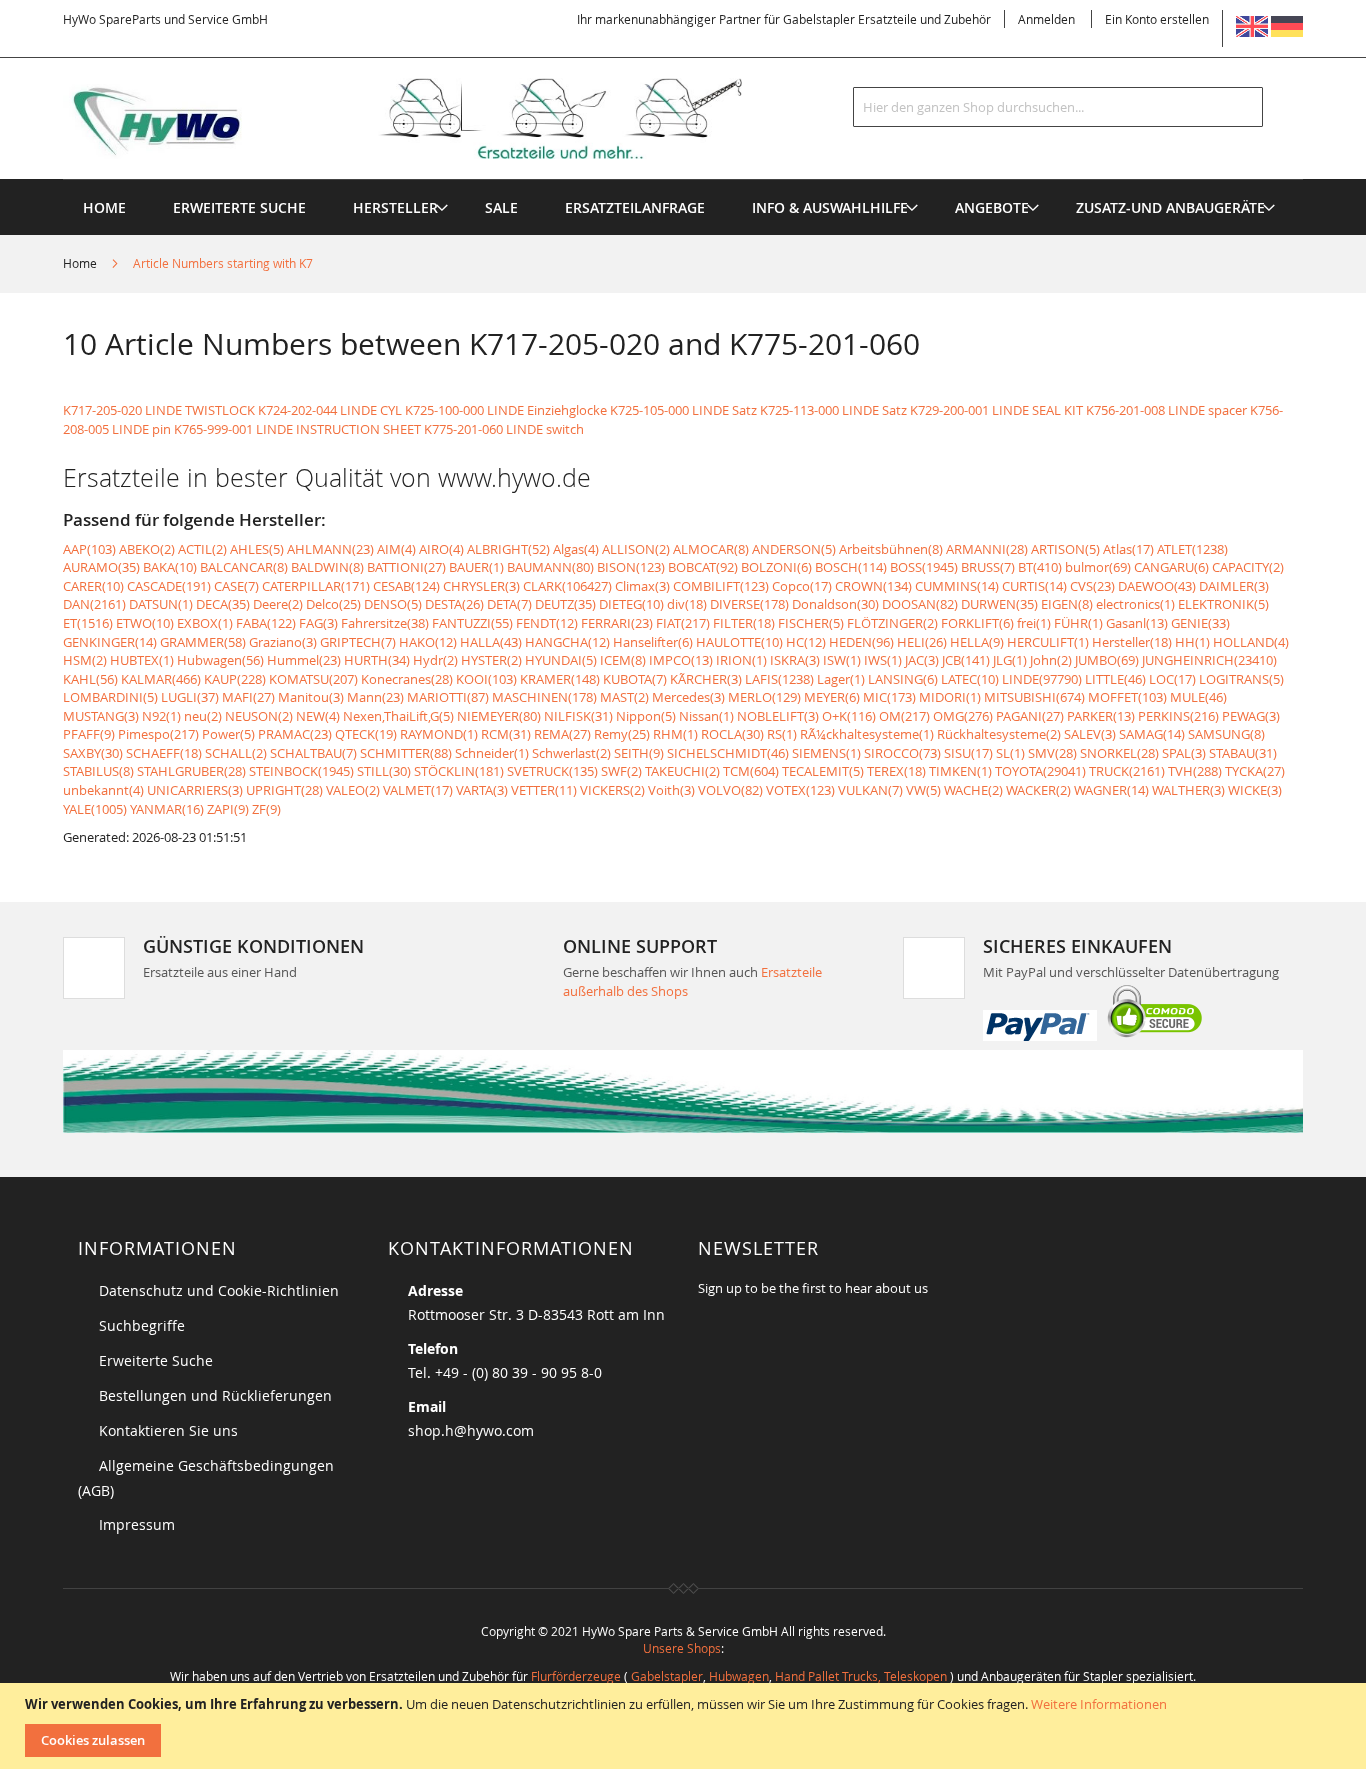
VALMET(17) (418, 790)
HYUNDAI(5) (561, 660)
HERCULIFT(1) (1048, 642)
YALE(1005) (95, 809)
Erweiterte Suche (156, 1360)
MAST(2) (624, 697)
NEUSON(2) (259, 716)
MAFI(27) (248, 697)
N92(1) (161, 716)
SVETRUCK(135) (552, 771)
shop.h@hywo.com (471, 1430)
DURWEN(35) (999, 604)
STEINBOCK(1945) (301, 771)
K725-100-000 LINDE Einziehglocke (506, 410)
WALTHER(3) (1188, 790)
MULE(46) (1198, 697)
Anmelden (1046, 19)
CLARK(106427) (567, 586)
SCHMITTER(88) (406, 753)
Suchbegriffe (142, 1325)
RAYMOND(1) (439, 734)
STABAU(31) (1243, 753)
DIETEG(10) (631, 604)
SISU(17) (968, 753)
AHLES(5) (257, 549)
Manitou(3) (311, 697)
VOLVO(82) (730, 790)
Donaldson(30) (835, 604)
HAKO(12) (428, 642)
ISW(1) (842, 660)
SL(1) (1010, 753)
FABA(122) (266, 623)
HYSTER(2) (491, 660)
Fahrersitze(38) (385, 623)
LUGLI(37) (190, 697)
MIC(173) (889, 697)
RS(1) (782, 734)
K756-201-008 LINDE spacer (1166, 410)
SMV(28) (1052, 753)
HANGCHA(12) (567, 642)
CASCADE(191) (169, 586)
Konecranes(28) (407, 679)
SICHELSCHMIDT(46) (728, 753)
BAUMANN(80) (550, 567)
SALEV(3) (1090, 734)
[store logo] (435, 119)
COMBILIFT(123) (721, 586)
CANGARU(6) (1171, 567)
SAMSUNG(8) (1226, 734)
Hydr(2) (435, 660)
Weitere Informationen (1099, 1704)
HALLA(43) (491, 642)
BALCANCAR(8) (244, 567)
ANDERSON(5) (794, 549)
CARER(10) (93, 586)
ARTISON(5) (1065, 549)
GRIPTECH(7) (358, 642)
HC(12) (806, 642)
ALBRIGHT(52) (508, 549)
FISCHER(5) (811, 623)
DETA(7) (509, 604)
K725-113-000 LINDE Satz (833, 410)
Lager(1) (841, 679)
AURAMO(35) (101, 567)
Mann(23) (375, 697)
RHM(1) (675, 734)
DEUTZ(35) (565, 604)
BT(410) (1040, 567)
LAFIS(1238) (779, 679)
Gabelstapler (667, 1676)
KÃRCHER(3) (706, 679)
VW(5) (923, 790)
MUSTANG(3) (101, 716)
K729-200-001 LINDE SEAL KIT (996, 410)
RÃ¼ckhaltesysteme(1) (867, 734)
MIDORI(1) (950, 697)
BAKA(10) (170, 567)
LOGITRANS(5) (1241, 679)
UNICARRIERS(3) (195, 790)
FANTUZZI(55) (472, 623)
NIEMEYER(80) (499, 716)
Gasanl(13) (1137, 623)
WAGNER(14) (1111, 790)
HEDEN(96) (861, 642)
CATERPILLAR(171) (316, 586)
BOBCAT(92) (703, 567)
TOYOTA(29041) (1040, 771)
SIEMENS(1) (826, 753)
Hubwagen (739, 1676)
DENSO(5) (393, 604)
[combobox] (1058, 107)
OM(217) (904, 716)
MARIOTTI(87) (448, 697)
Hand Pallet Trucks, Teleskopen (861, 1676)
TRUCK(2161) (1127, 771)
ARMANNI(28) (987, 549)
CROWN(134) (873, 586)
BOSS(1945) (924, 567)
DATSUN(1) (161, 604)
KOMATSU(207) (313, 679)
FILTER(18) (744, 623)
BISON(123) (631, 567)
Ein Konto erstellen (1157, 19)
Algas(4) (576, 549)
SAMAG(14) (1152, 734)
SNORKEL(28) (1119, 753)
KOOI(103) (486, 679)
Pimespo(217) (158, 734)
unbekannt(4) (103, 790)
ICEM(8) (623, 660)
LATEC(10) (970, 679)
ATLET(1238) (1192, 549)
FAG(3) (318, 623)
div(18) (687, 604)
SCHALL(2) (236, 753)
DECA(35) (223, 604)
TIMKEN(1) (960, 771)
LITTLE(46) (1115, 679)
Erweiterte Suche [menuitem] (239, 207)
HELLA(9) (977, 642)
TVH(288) (1195, 771)
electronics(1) (1135, 604)
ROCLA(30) (732, 734)
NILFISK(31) (578, 716)
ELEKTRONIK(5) (1223, 604)
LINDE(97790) (1042, 679)
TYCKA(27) (1255, 771)
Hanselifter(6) (653, 642)
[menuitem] (395, 207)
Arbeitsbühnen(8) (891, 549)
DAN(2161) (94, 604)
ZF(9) (266, 809)
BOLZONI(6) (776, 567)
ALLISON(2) (636, 549)
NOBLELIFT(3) (778, 716)
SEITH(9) (639, 753)
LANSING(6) (903, 679)
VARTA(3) (482, 790)
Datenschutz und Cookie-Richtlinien (219, 1290)
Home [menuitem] (104, 207)
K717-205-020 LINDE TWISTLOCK (159, 410)
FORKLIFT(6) (977, 623)
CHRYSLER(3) (481, 586)
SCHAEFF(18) (164, 753)
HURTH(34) (377, 660)
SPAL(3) (1184, 753)
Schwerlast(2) (571, 753)
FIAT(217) (683, 623)
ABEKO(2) (147, 549)
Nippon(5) (646, 716)
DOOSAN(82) (920, 604)
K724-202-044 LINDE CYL (330, 410)
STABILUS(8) (98, 771)
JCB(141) (966, 660)
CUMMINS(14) (957, 586)
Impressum (137, 1524)
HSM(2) (85, 660)
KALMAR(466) (161, 679)
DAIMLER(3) (1234, 586)
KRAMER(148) (560, 679)
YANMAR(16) (167, 809)
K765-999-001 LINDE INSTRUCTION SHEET (297, 429)
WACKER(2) (1038, 790)
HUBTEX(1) (142, 660)
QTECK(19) (366, 734)
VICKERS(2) (612, 790)
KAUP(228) (235, 679)
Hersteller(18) (1132, 642)
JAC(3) (922, 660)
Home (81, 263)
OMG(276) (963, 716)
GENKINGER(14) (110, 642)
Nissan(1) (706, 716)
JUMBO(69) (1107, 660)
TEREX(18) (896, 771)
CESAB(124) (406, 586)
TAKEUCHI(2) (682, 771)
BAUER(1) (476, 567)
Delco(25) (333, 604)
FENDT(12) (547, 623)
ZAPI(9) (228, 809)
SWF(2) (621, 771)
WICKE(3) (1255, 790)
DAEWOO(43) (1157, 586)
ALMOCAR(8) (711, 549)
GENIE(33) (1200, 623)
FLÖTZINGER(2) (892, 623)
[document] (685, 1726)
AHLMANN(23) (330, 549)
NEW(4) (318, 716)
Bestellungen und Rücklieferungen (215, 1395)
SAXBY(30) (93, 753)
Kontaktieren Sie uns (168, 1430)
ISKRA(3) (795, 660)
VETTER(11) (544, 790)
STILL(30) (384, 771)
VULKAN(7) (870, 790)
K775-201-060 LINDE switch (504, 429)
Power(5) (228, 734)
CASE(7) (236, 586)
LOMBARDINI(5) (110, 697)
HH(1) (1192, 642)
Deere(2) (278, 604)
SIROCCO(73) (902, 753)
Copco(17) (802, 586)
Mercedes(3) (688, 697)
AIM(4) (396, 549)
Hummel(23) (304, 660)
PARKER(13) (1101, 716)
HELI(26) (922, 642)
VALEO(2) (353, 790)
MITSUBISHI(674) (1034, 697)
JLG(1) (1010, 660)
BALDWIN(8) (327, 567)
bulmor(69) (1098, 567)
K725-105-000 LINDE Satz (683, 410)
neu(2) (203, 716)
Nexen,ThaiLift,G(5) (398, 716)
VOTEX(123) (800, 790)
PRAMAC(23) (295, 734)
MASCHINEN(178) (544, 697)
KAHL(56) (90, 679)
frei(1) (1034, 623)
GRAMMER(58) (203, 642)
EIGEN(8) (1067, 604)
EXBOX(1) (205, 623)
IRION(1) (741, 660)
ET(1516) (88, 623)
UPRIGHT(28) (284, 790)
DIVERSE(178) (749, 604)
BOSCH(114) (851, 567)
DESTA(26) (454, 604)
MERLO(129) (764, 697)
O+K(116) (849, 716)
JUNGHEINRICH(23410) (1209, 660)
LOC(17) (1172, 679)
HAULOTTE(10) (739, 642)
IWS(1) (883, 660)
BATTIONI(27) (406, 567)
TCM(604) (751, 771)
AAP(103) (89, 549)
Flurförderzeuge (576, 1676)
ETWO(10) (145, 623)
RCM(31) (506, 734)
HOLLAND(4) (1251, 642)
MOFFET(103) (1127, 697)
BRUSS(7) (988, 567)
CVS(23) (1092, 586)
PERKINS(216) (1178, 716)
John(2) (1051, 660)
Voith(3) (671, 790)
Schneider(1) (492, 753)
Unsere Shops (682, 1648)
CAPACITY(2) (1248, 567)
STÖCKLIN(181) (459, 771)
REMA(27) (562, 734)
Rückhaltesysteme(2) (999, 734)
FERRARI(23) (617, 623)
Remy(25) (622, 734)
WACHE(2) (973, 790)
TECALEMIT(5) (823, 771)
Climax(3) (642, 586)
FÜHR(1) (1078, 623)
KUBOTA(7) (635, 679)
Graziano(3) (283, 642)
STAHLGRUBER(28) (191, 771)
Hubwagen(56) (220, 660)
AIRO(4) (441, 549)
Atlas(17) (1128, 549)
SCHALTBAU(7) (313, 753)
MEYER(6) (832, 697)
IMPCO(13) (681, 660)
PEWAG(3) (1251, 716)
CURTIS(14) (1034, 586)
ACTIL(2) (202, 549)
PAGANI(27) (1030, 716)
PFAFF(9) (89, 734)
